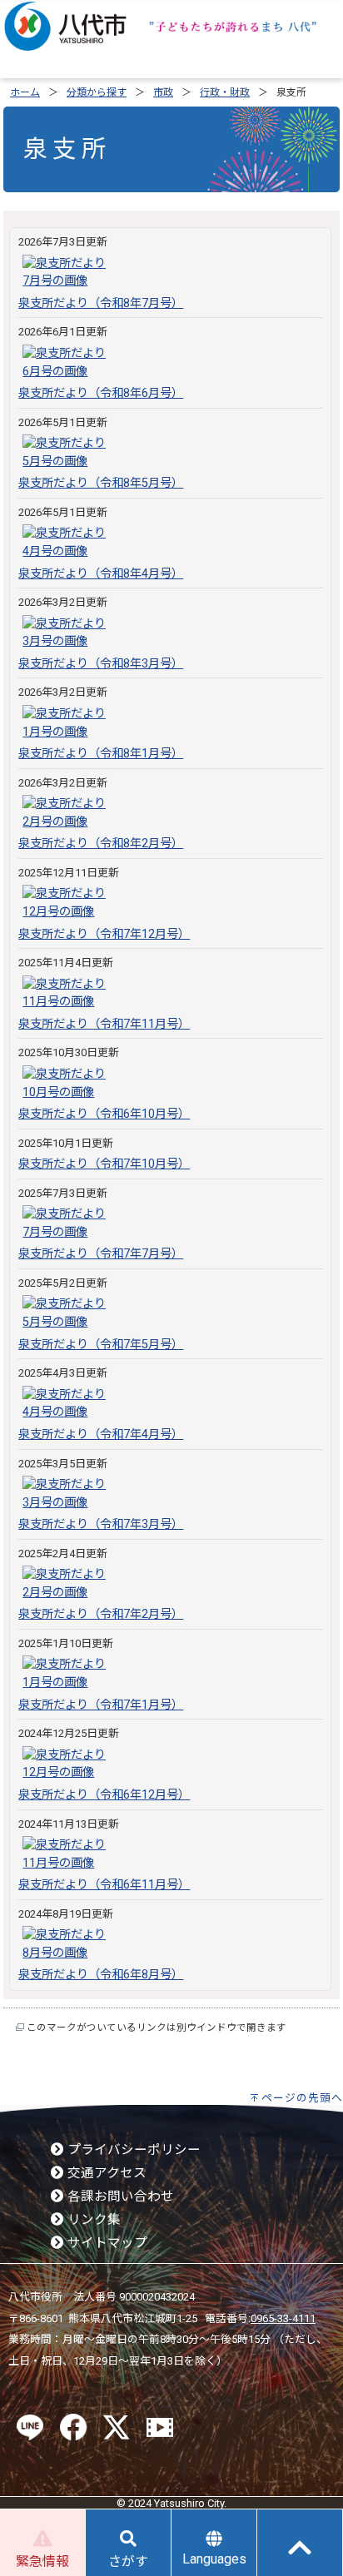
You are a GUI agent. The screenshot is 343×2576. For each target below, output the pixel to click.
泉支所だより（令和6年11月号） (104, 1885)
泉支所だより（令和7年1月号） (101, 1705)
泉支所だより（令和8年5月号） (101, 483)
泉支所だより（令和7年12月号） (104, 934)
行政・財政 (225, 92)
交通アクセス (105, 2173)
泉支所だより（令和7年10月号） (104, 1164)
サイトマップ (106, 2243)
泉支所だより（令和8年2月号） (101, 844)
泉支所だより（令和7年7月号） (101, 1254)
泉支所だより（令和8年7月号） (101, 303)
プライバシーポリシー (132, 2150)
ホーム (25, 92)
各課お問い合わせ (119, 2196)
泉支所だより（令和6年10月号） (104, 1114)
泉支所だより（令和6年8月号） (101, 1975)
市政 (163, 92)
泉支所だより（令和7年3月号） (101, 1524)
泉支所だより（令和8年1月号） (101, 754)
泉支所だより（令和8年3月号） (101, 664)
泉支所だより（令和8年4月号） (101, 574)
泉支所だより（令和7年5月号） (101, 1345)
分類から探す (97, 92)
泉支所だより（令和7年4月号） (101, 1434)
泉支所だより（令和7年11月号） (104, 1024)
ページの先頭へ (302, 2098)
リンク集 (92, 2220)
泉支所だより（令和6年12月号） (104, 1795)
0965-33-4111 (283, 2318)
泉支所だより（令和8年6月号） (101, 393)
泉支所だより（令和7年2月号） (101, 1614)
